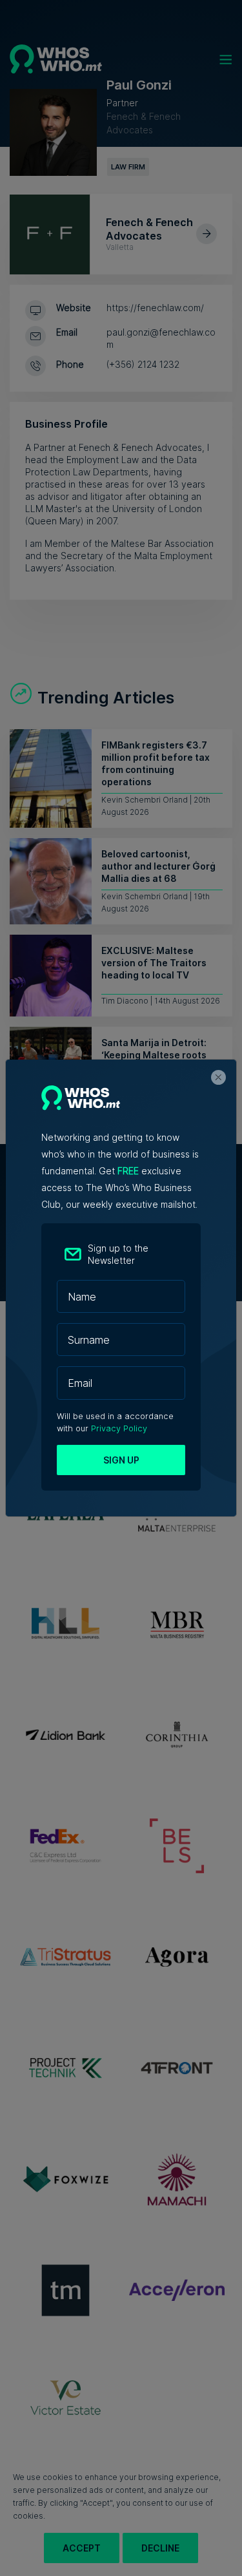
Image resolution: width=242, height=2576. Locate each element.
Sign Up (121, 1460)
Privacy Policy (119, 1428)
